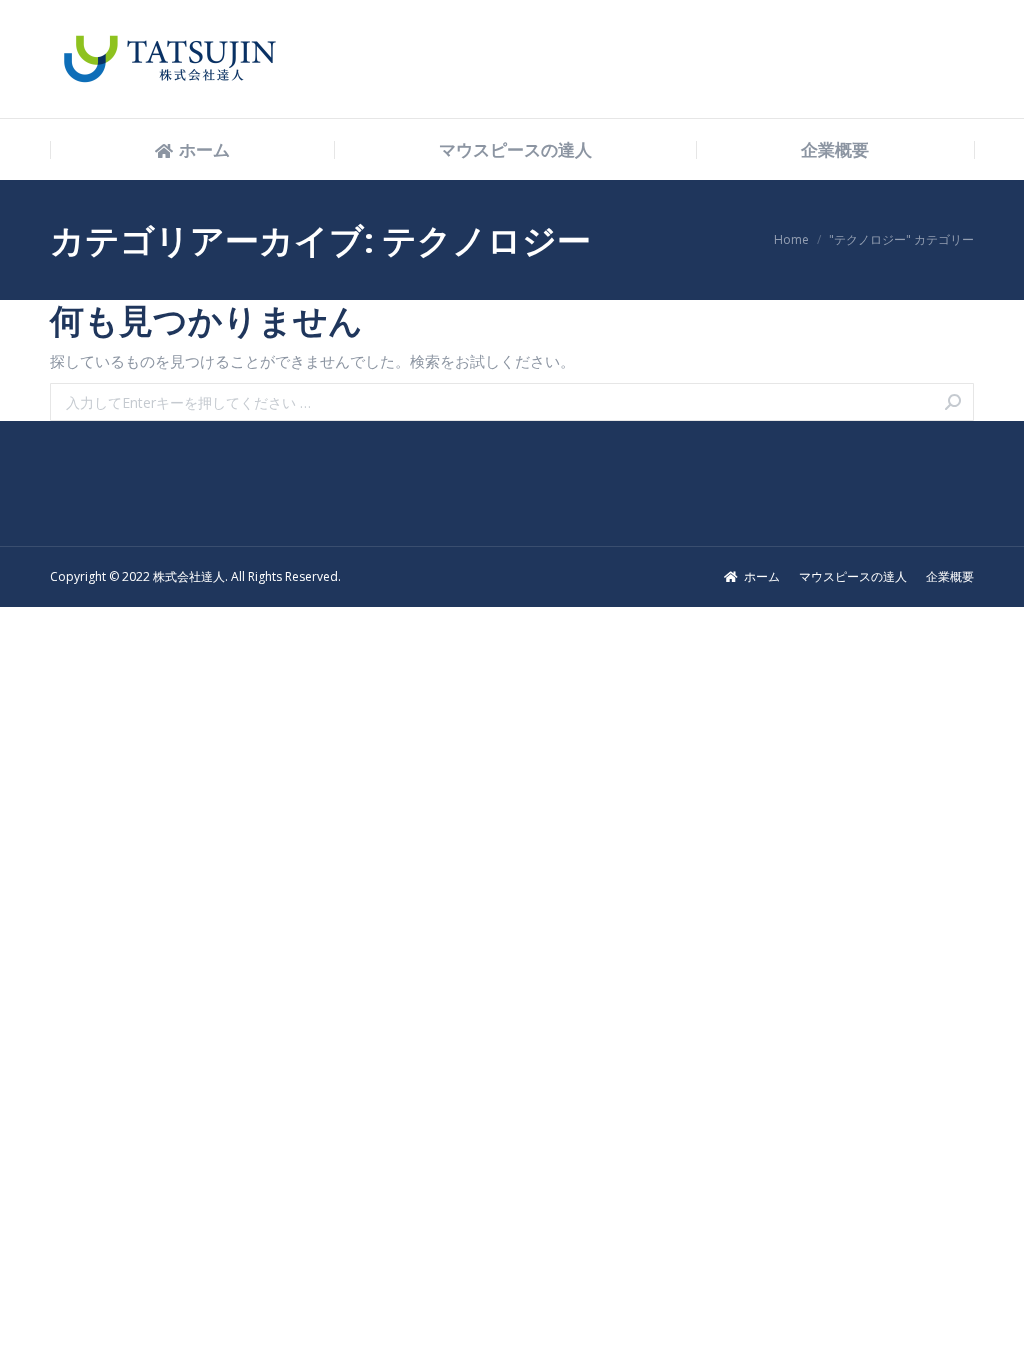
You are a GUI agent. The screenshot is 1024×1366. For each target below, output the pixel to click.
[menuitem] (192, 150)
